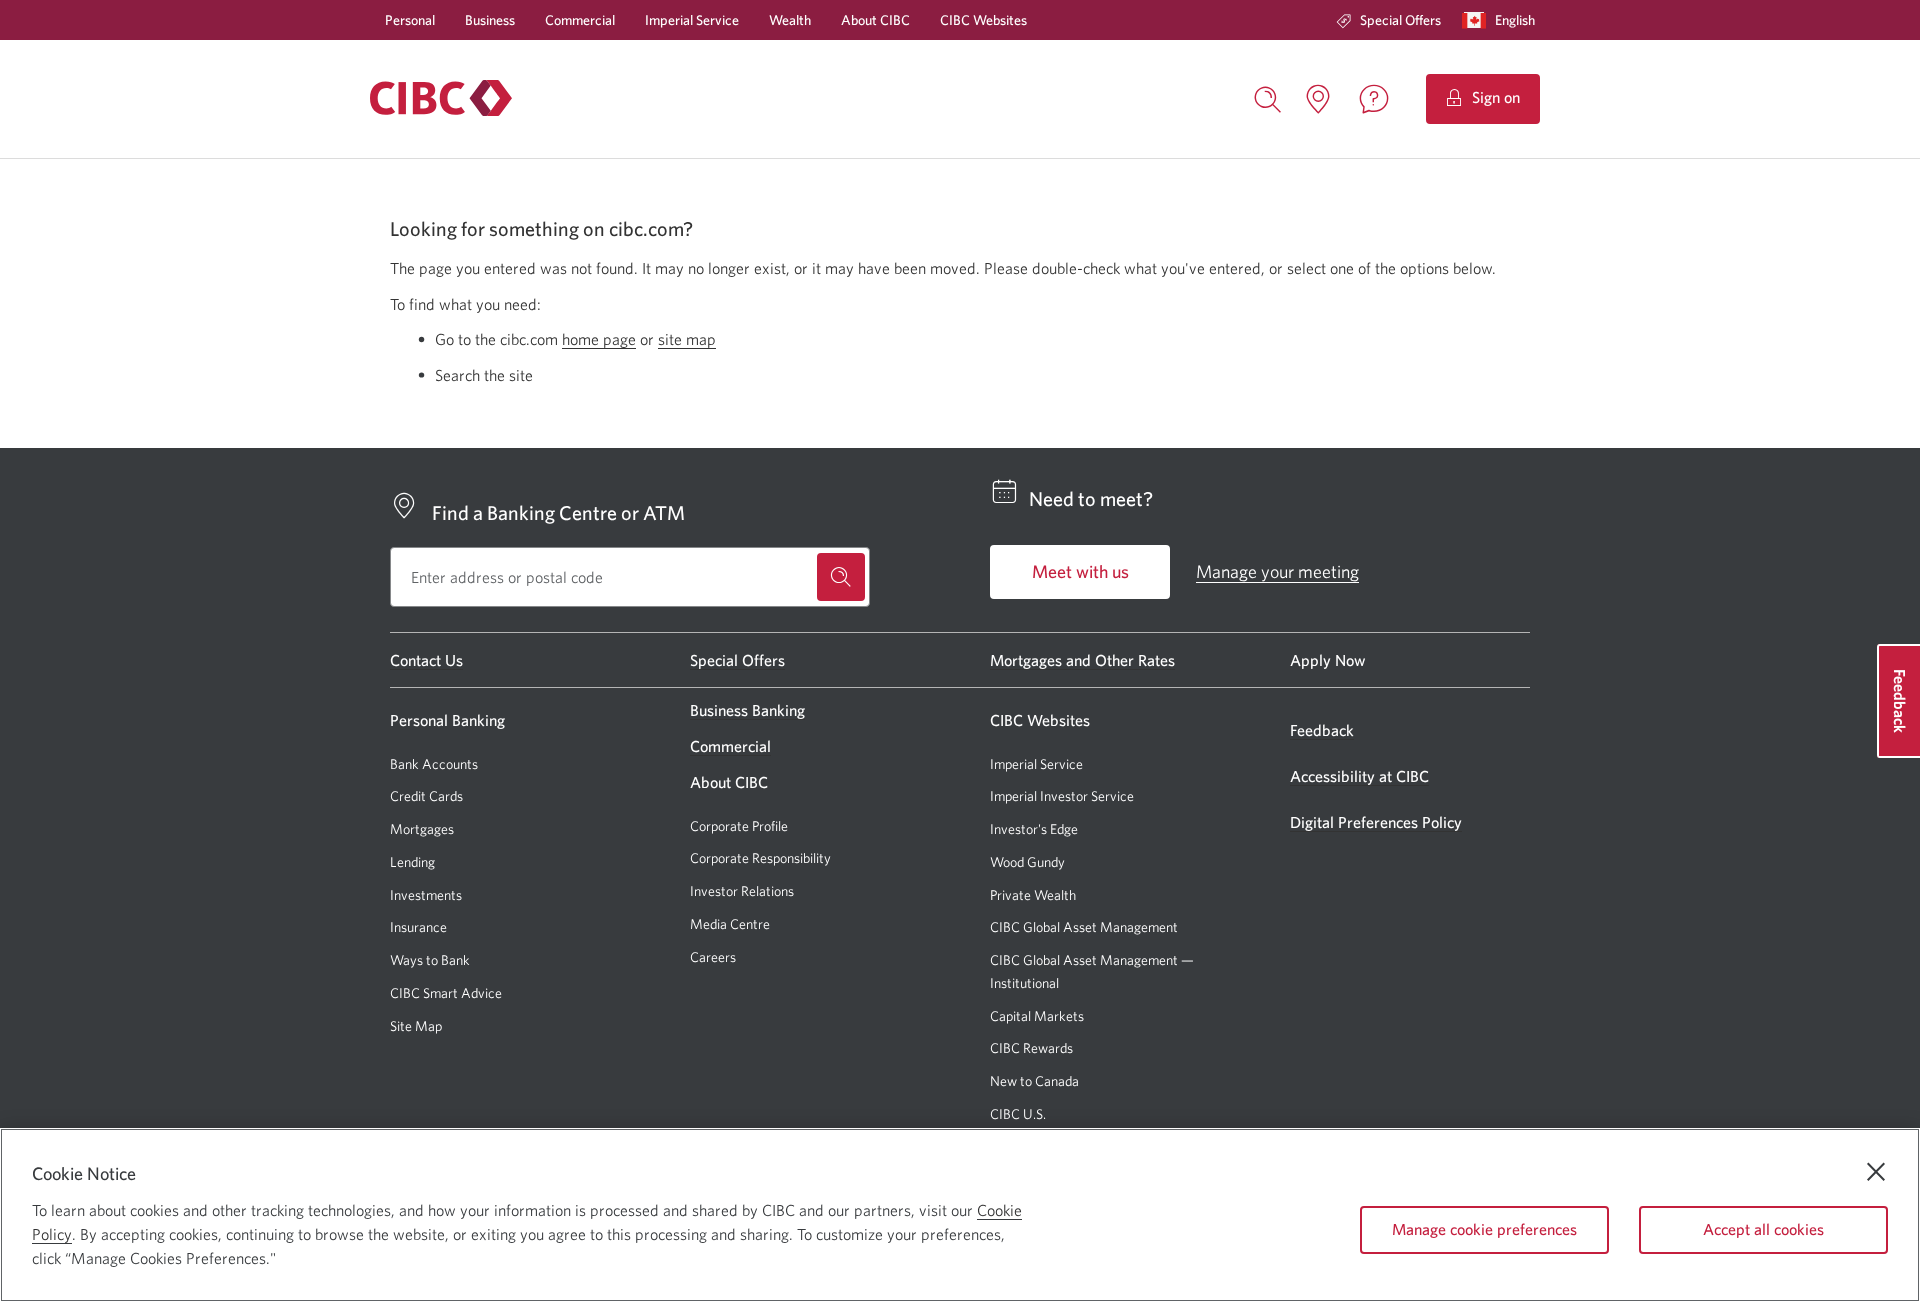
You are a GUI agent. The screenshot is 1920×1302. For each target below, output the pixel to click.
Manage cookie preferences (1484, 1229)
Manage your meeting (1277, 571)
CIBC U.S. (1018, 1114)
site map (687, 339)
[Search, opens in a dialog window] (1268, 97)
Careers (713, 957)
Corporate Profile (739, 826)
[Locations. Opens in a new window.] (1318, 99)
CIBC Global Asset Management (1084, 927)
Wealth (790, 20)
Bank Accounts (434, 764)
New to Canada (1034, 1081)
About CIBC (875, 20)
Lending (412, 862)
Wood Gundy (1027, 862)
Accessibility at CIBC (1359, 776)
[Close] (1876, 1172)
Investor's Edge (1034, 829)
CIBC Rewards (1031, 1048)
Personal (410, 20)
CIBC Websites (983, 20)
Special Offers (1400, 20)
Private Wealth (1033, 895)
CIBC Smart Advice (446, 993)
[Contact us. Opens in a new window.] (1374, 99)
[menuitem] (1388, 20)
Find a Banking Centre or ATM (558, 512)
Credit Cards (426, 796)
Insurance (418, 927)
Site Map (416, 1026)
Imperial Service (692, 20)
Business (490, 20)
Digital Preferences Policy (1376, 822)
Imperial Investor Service (1062, 796)
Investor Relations (742, 891)
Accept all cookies (1763, 1229)
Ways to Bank (430, 960)
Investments (426, 895)
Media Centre (730, 924)
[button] (1503, 20)
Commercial (580, 20)
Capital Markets (1037, 1016)
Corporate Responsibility (760, 858)
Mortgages (422, 829)
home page (599, 339)
